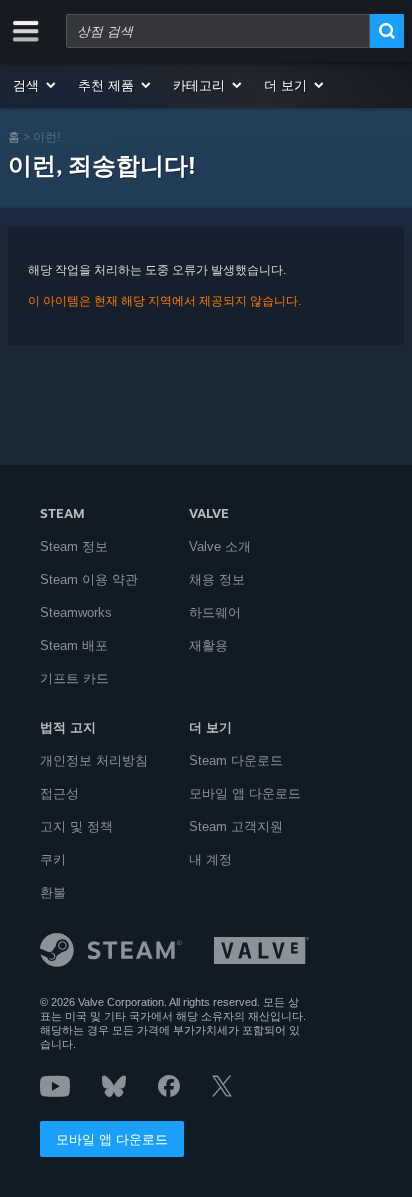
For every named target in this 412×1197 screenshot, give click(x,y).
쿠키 (53, 859)
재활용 (208, 645)
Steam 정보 (74, 546)
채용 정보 (217, 579)
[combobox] (218, 31)
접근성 (59, 793)
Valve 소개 (220, 546)
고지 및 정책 (76, 826)
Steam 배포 (74, 645)
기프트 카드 (74, 678)
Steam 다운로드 (236, 760)
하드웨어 (215, 612)
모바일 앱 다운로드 (112, 1139)
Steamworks (76, 612)
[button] (35, 85)
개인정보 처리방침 (94, 760)
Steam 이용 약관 (89, 579)
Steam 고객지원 (236, 826)
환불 (53, 892)
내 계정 (210, 859)
